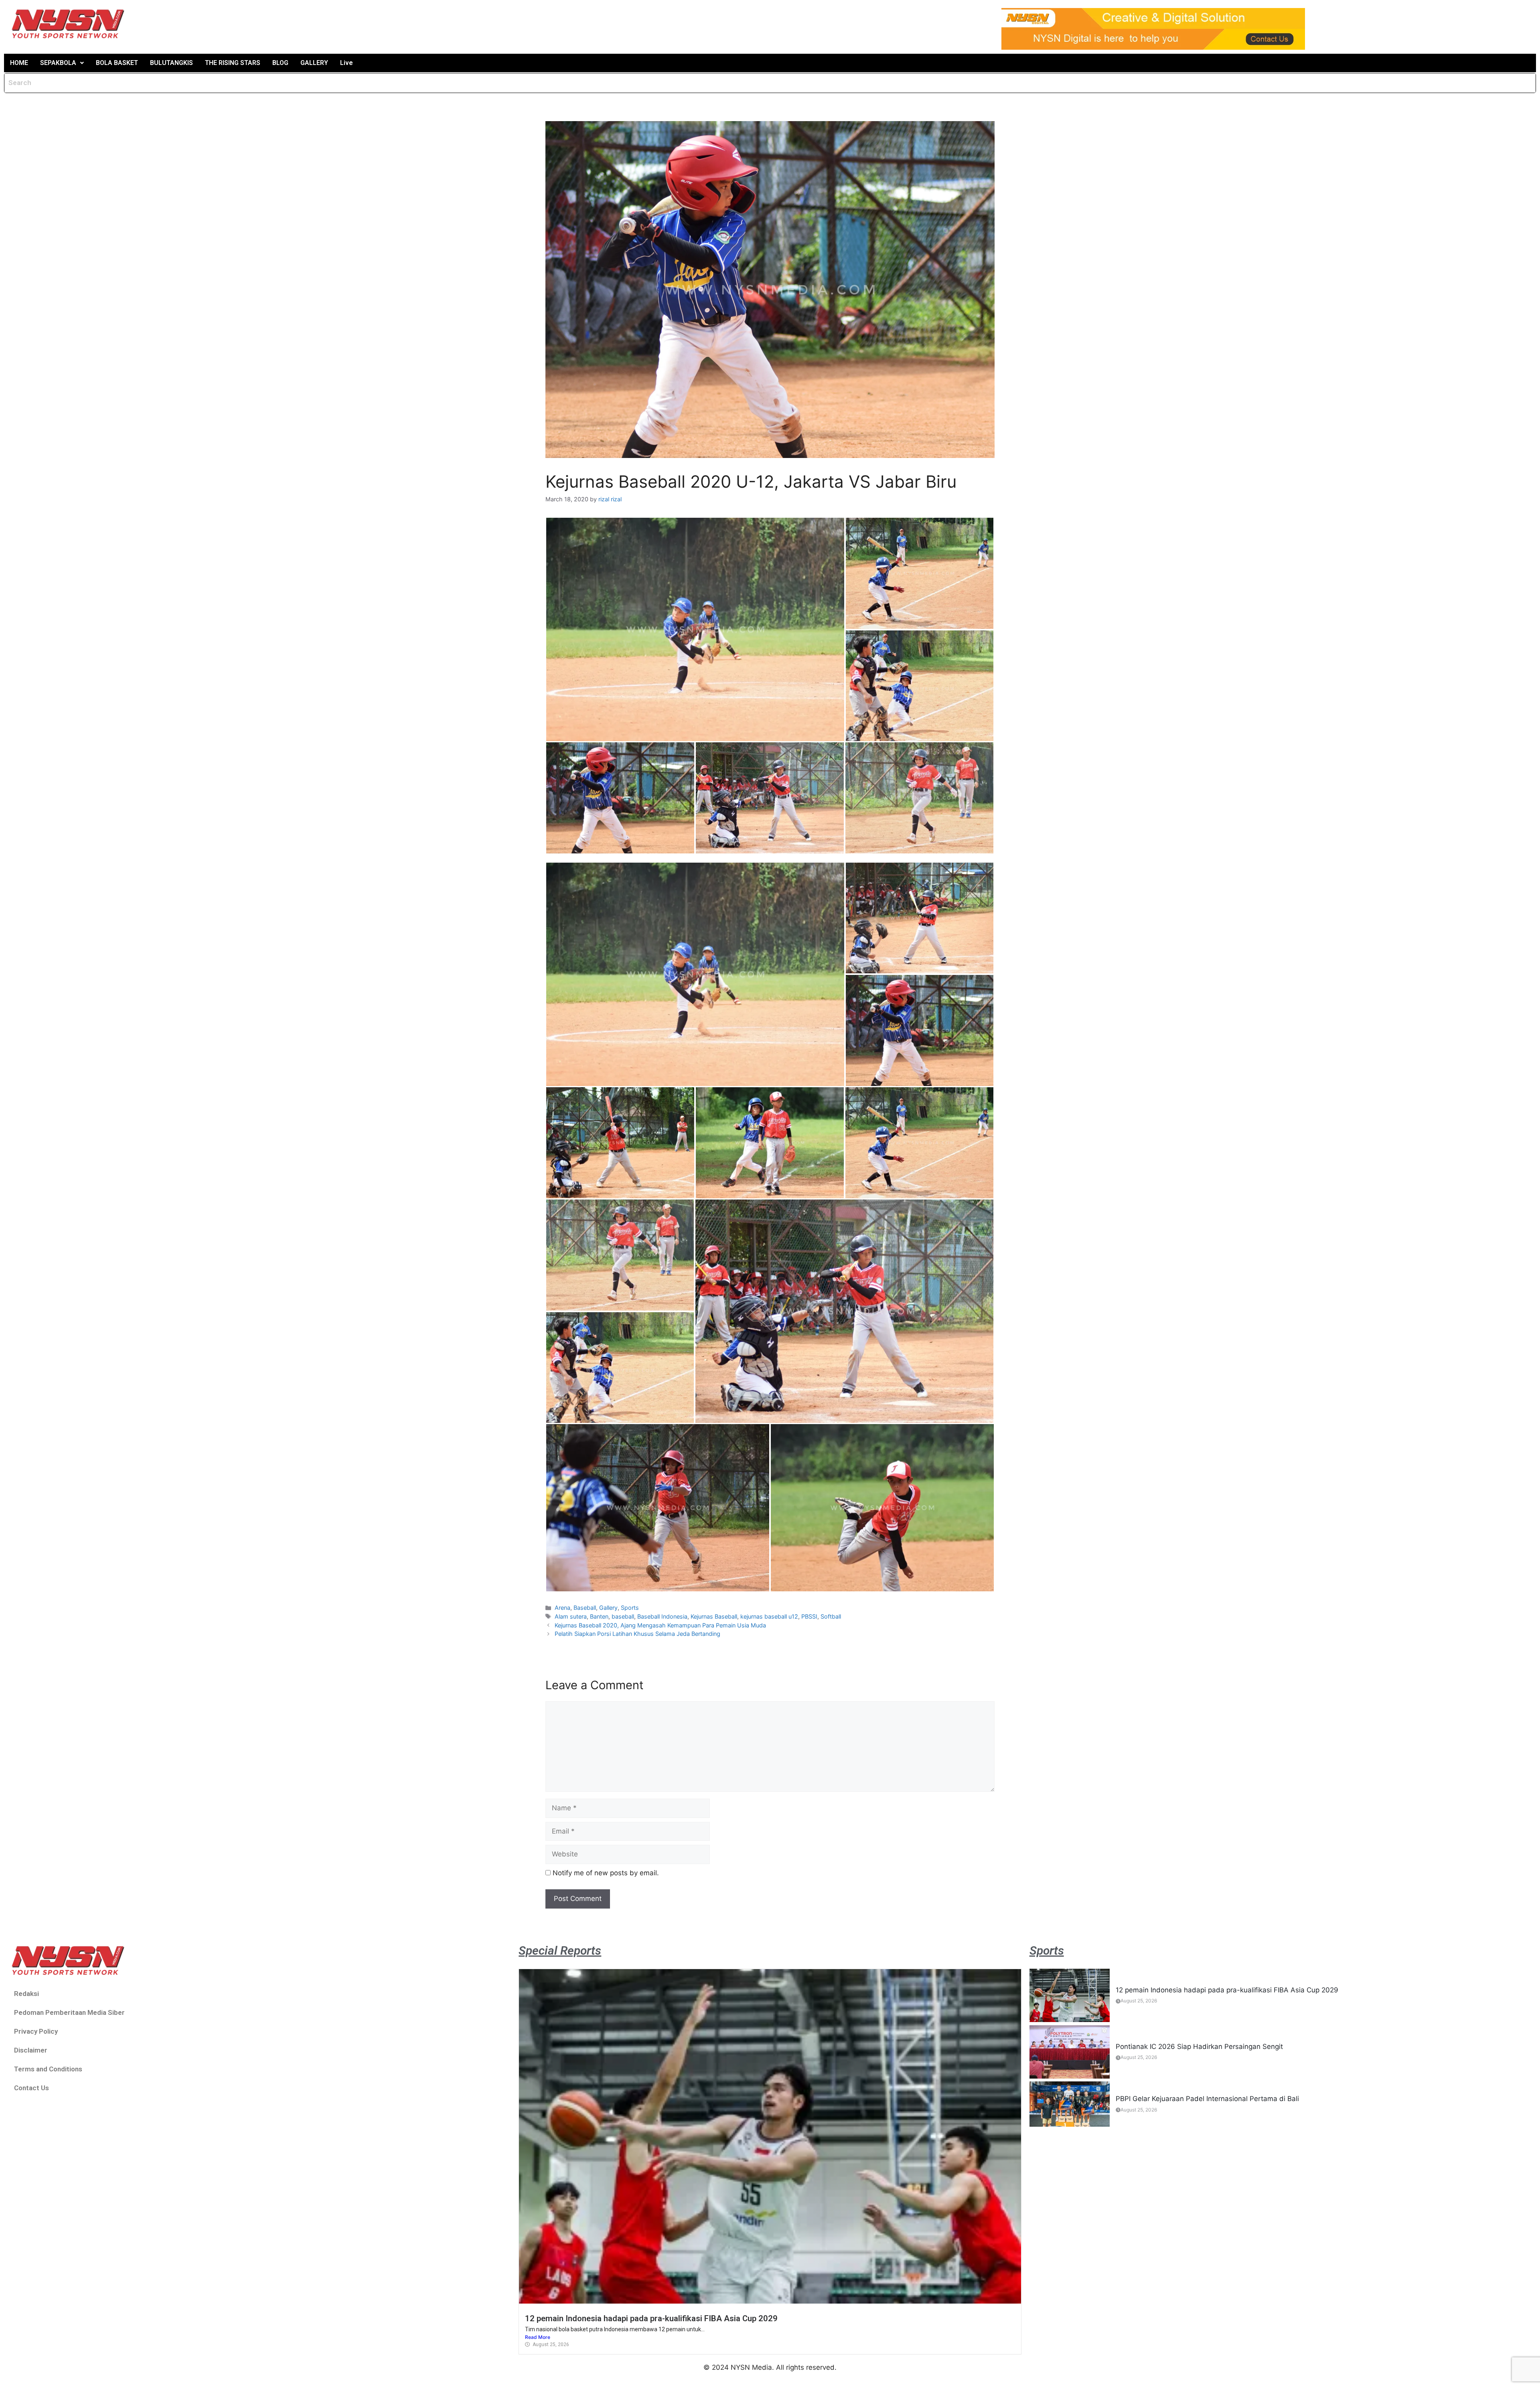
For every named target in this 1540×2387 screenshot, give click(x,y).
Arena (562, 1608)
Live (346, 63)
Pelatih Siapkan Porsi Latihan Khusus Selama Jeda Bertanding (637, 1634)
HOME (19, 63)
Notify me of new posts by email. (606, 1873)
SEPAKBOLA (58, 63)
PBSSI (809, 1616)
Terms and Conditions (48, 2069)
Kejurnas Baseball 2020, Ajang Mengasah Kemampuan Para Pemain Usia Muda (660, 1625)
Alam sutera (571, 1616)
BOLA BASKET (117, 63)
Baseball (585, 1608)
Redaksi (26, 1994)
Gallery (608, 1608)
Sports (630, 1608)
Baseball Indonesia (662, 1616)
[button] (62, 63)
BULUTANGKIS (171, 63)
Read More (538, 2337)
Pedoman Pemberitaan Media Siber (69, 2012)
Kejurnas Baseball (714, 1616)
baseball (623, 1616)
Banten (599, 1616)
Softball (831, 1616)
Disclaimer (31, 2050)
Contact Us (31, 2088)
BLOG (280, 63)
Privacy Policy (36, 2031)
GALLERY (314, 63)
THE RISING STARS (233, 63)
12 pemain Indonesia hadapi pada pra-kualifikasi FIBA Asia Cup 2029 (651, 2318)
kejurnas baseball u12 (769, 1616)
